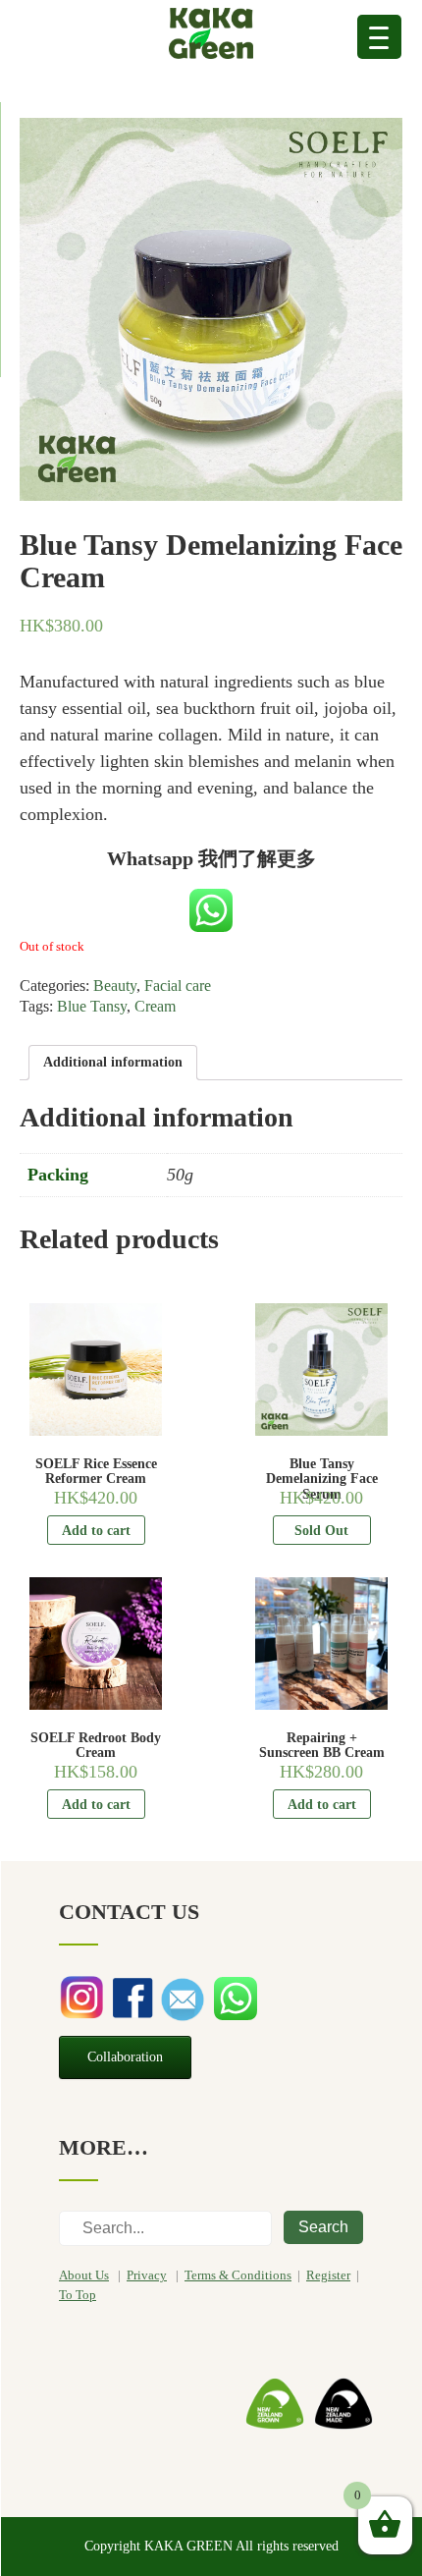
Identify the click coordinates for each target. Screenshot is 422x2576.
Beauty (115, 986)
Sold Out (321, 1531)
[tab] (113, 1063)
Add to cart (96, 1531)
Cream (155, 1006)
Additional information (113, 1062)
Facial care (178, 986)
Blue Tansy (92, 1006)
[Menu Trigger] (379, 37)
